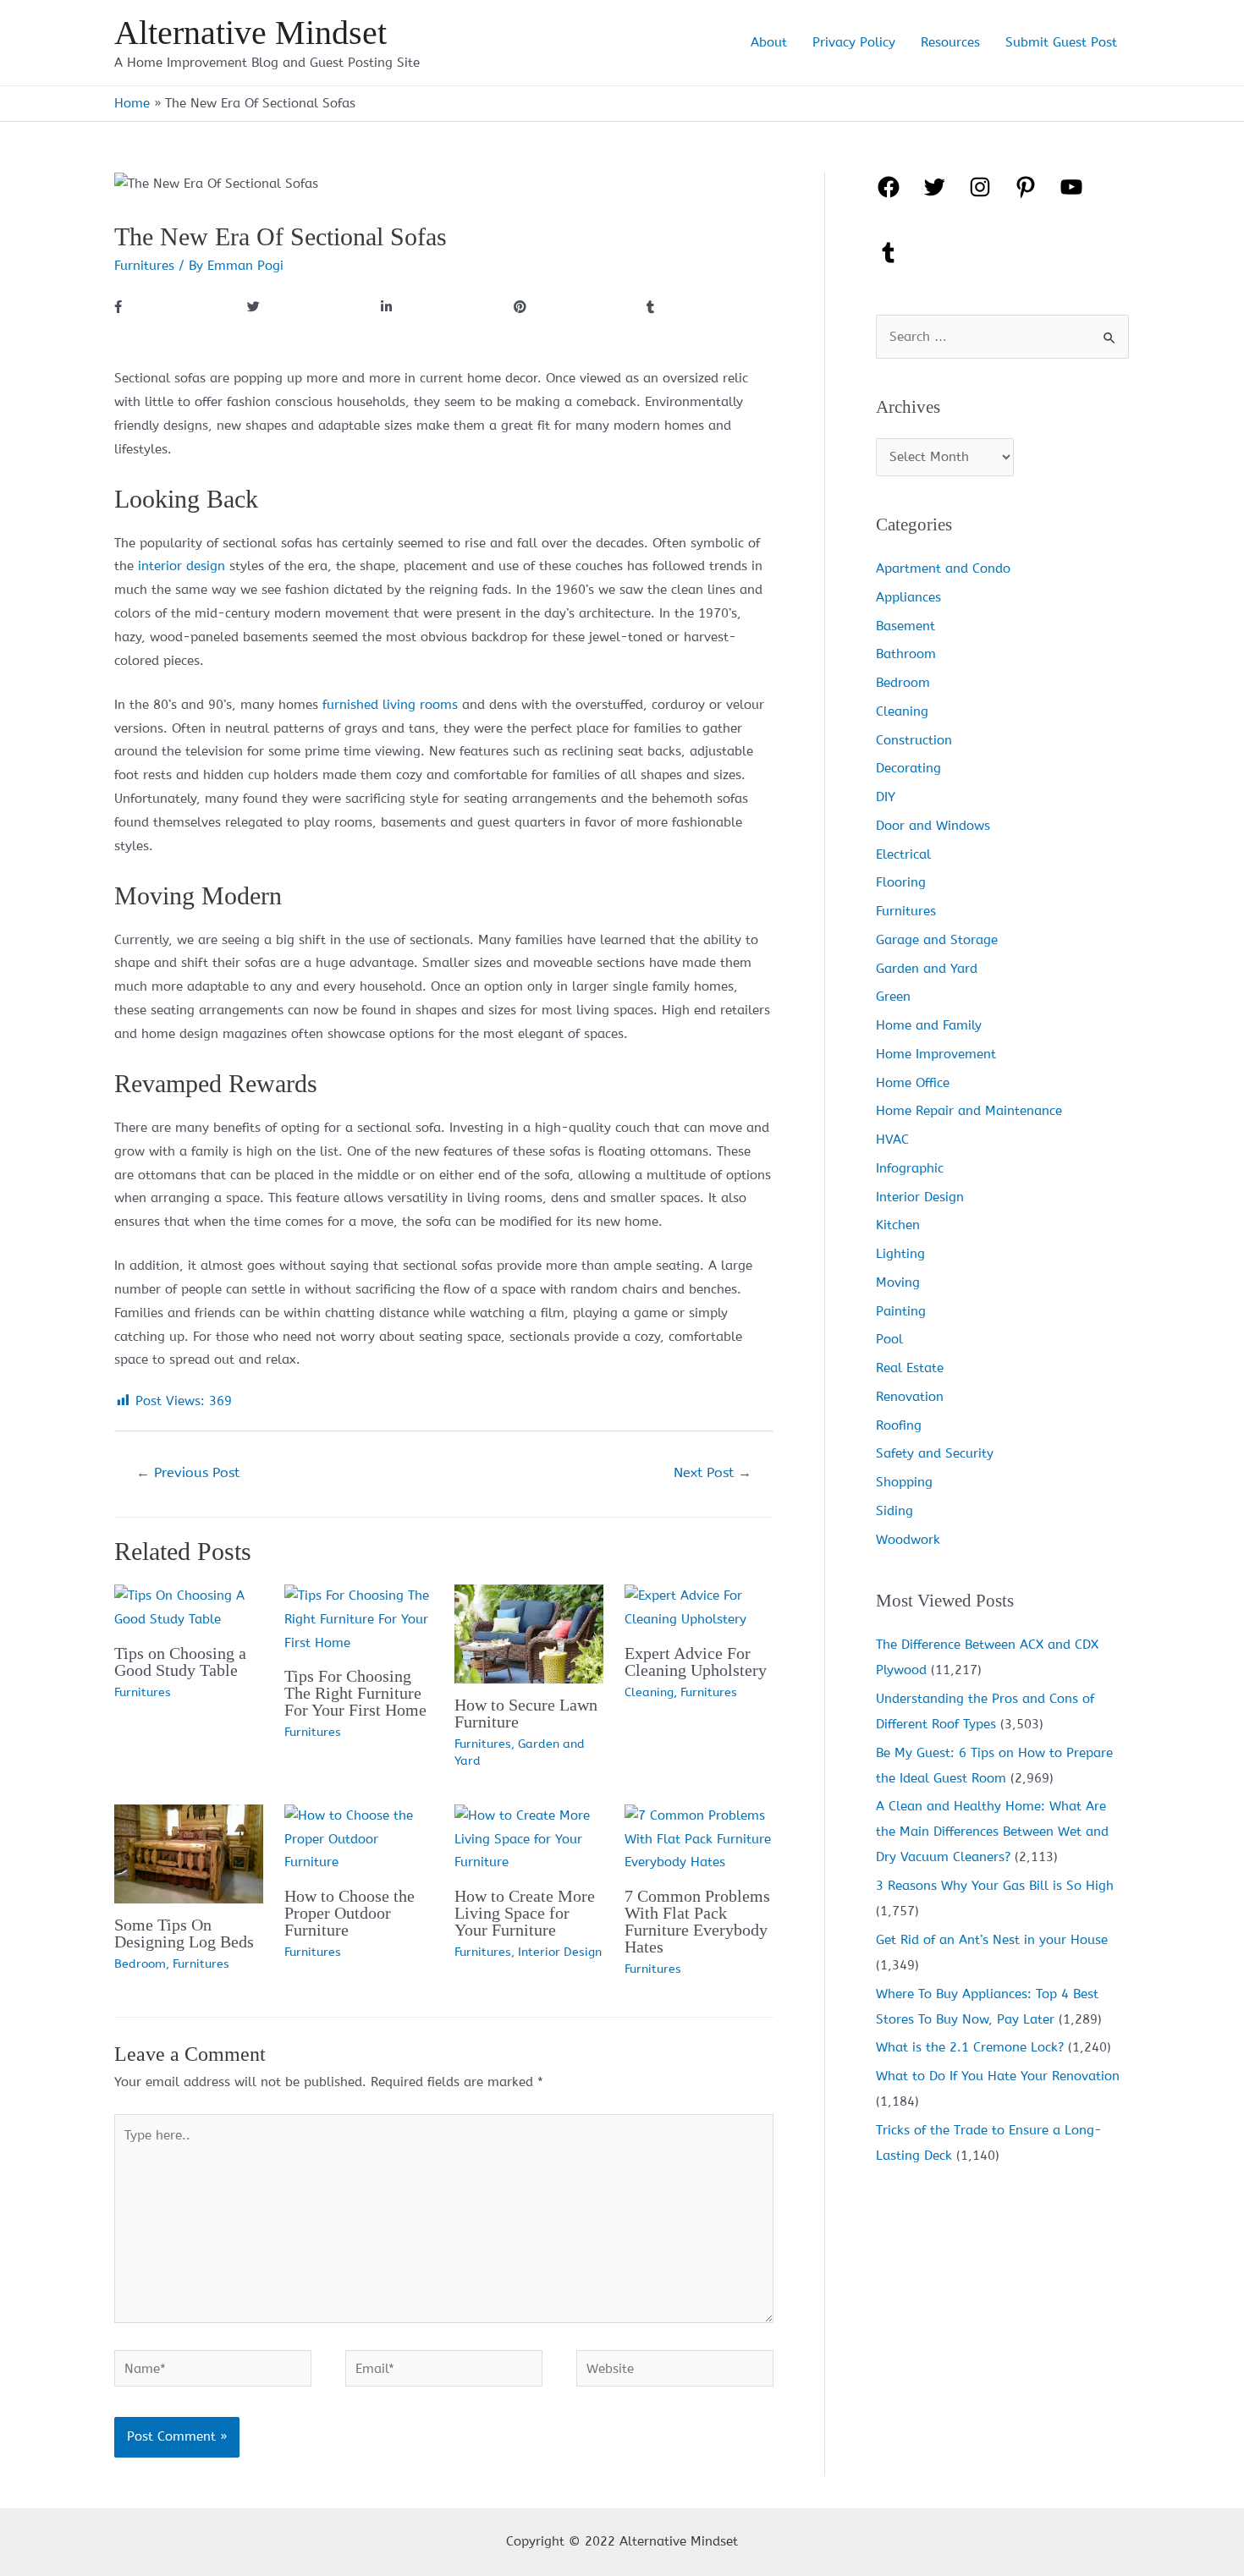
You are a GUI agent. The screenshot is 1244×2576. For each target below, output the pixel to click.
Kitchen (898, 1225)
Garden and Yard (927, 969)
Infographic (910, 1168)
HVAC (892, 1140)
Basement (905, 626)
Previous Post (188, 1472)
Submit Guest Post (1061, 42)
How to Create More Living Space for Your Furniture (525, 1913)
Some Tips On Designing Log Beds (184, 1933)
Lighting (900, 1254)
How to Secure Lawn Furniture (526, 1713)
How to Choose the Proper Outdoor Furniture (350, 1913)
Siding (894, 1511)
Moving (898, 1283)
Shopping (904, 1482)
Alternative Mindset (250, 33)
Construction (914, 740)
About (769, 42)
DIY (886, 797)
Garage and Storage (937, 940)
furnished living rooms (390, 705)
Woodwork (908, 1540)
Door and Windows (933, 826)
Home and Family (929, 1025)
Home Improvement (936, 1054)
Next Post (713, 1472)
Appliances (908, 597)
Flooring (901, 882)
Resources (950, 42)
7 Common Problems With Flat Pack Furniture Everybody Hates (697, 1921)
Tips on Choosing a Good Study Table (180, 1661)
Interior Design (560, 1952)
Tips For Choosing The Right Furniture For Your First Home (355, 1693)
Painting (901, 1311)
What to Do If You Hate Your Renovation (998, 2076)
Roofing (899, 1425)
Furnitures (144, 266)
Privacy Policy (854, 42)
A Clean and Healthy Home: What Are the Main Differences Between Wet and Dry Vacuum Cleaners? (992, 1832)
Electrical (903, 854)
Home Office (913, 1083)
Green (893, 997)
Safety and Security (935, 1453)
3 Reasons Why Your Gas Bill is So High (995, 1886)
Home (132, 103)
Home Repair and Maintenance (969, 1111)
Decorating (908, 768)
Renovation (910, 1397)
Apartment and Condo (943, 568)
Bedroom (140, 1964)
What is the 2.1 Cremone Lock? (970, 2047)
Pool (889, 1339)
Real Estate (910, 1368)
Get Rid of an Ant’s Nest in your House (992, 1940)
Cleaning (649, 1692)
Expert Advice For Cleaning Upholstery (696, 1661)
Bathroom (906, 654)
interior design (182, 566)
